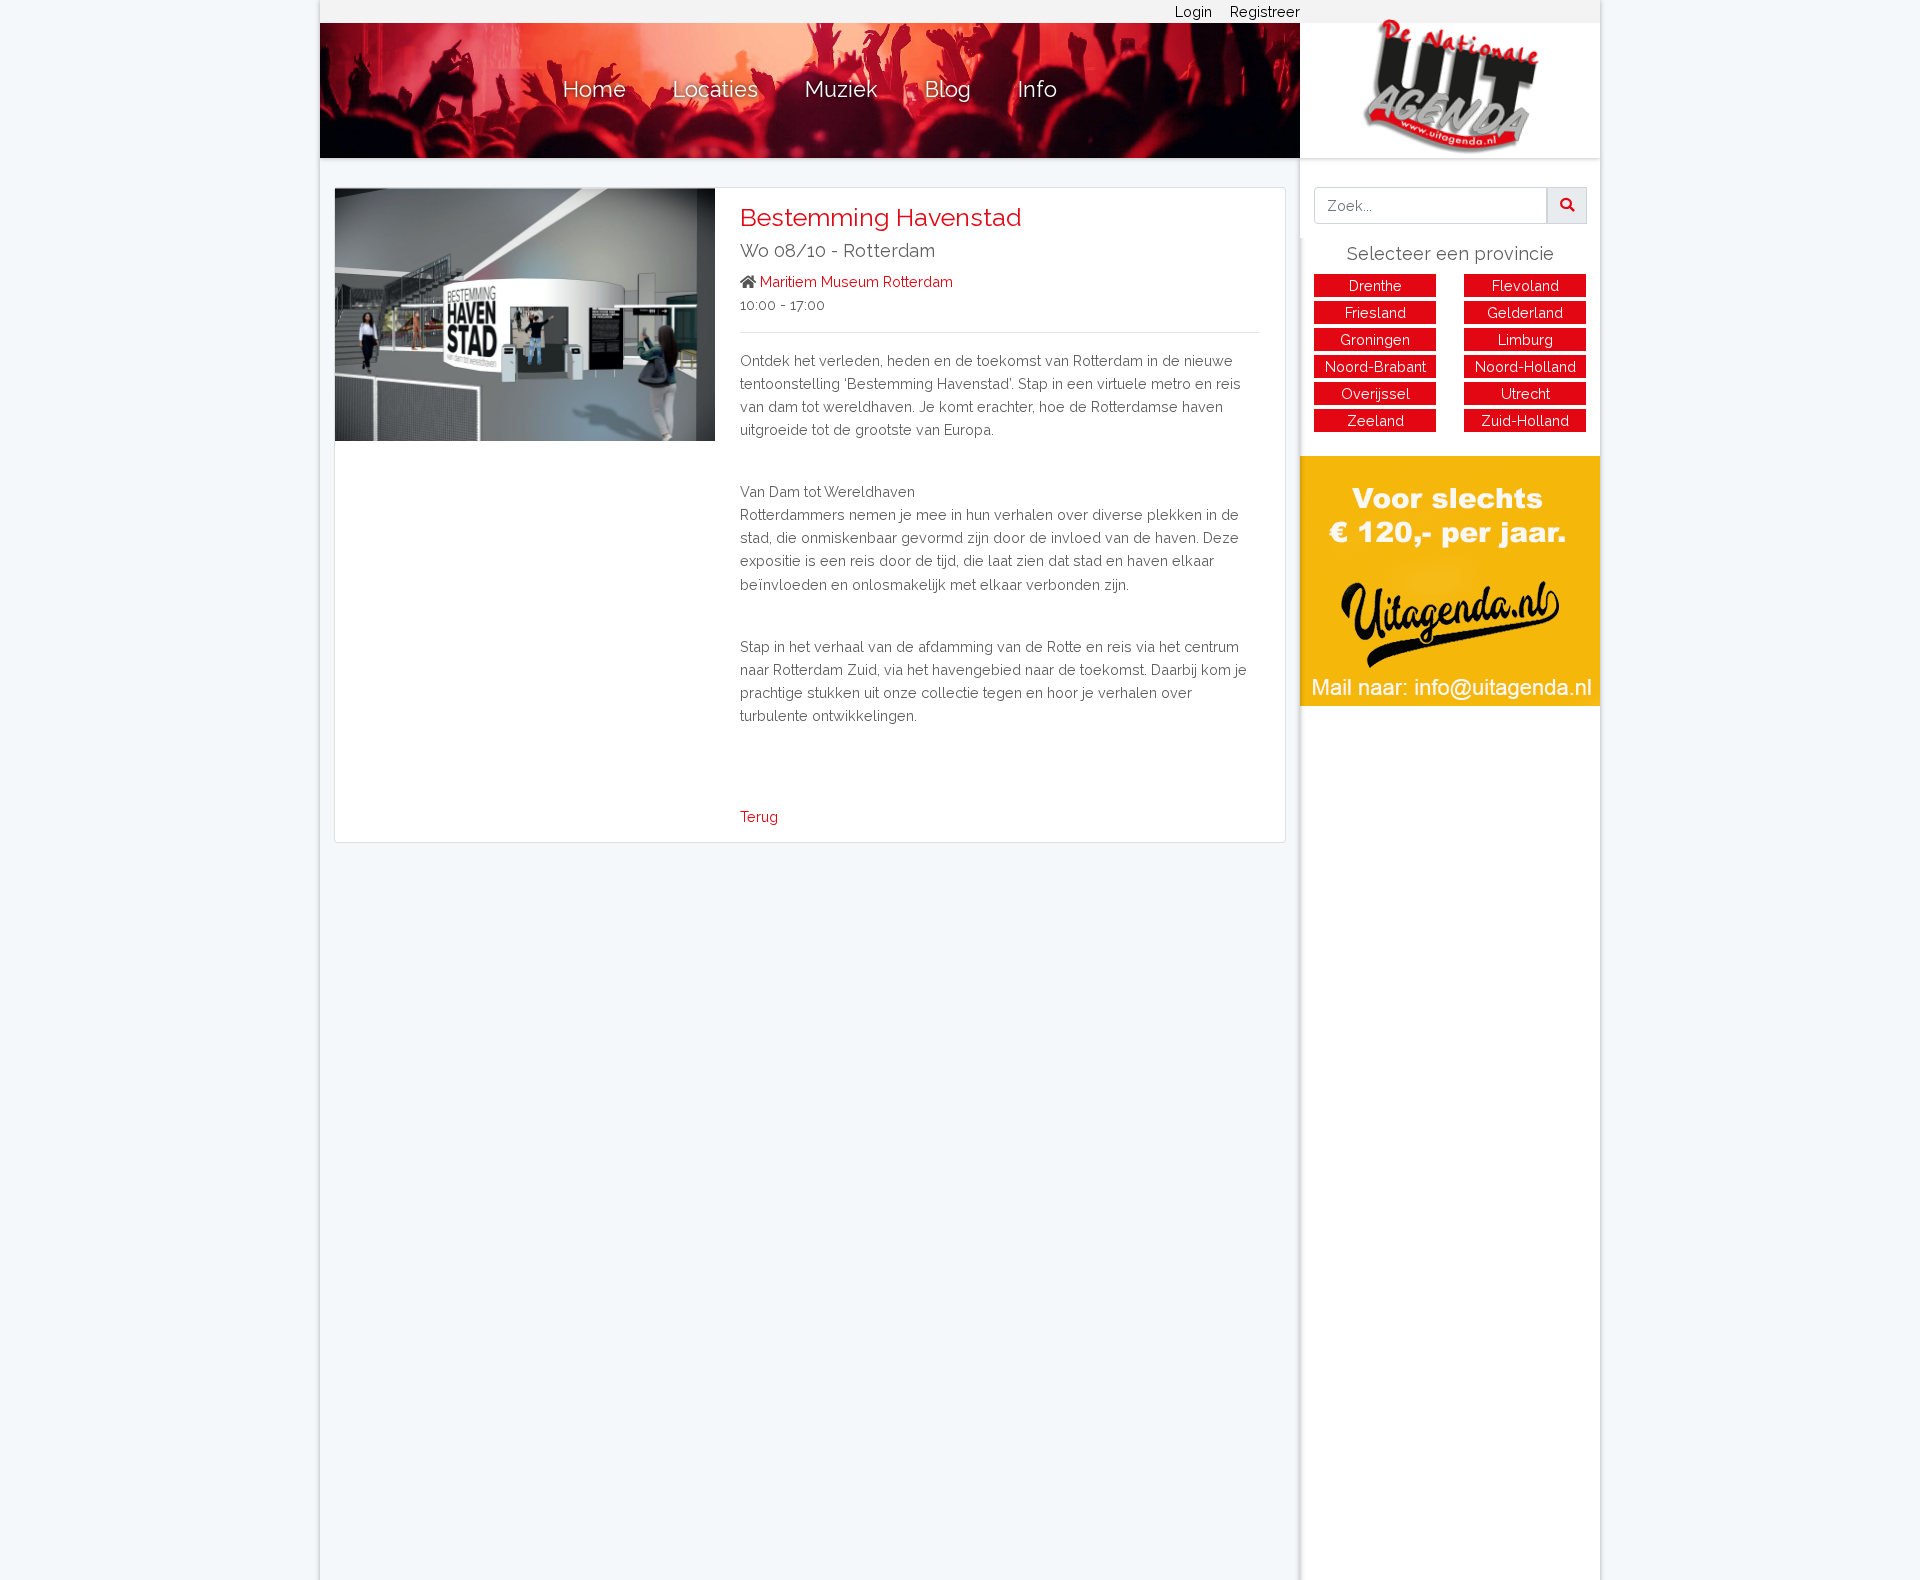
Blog (948, 89)
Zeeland (1375, 420)
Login (1193, 11)
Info (1037, 89)
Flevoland (1525, 285)
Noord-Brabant (1375, 366)
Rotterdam (889, 250)
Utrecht (1525, 393)
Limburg (1525, 339)
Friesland (1375, 312)
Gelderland (1525, 312)
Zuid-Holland (1525, 420)
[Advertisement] (1450, 846)
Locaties (715, 89)
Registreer (1265, 11)
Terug (759, 816)
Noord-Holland (1525, 366)
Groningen (1375, 339)
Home (594, 89)
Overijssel (1375, 393)
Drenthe (1375, 285)
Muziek (841, 89)
